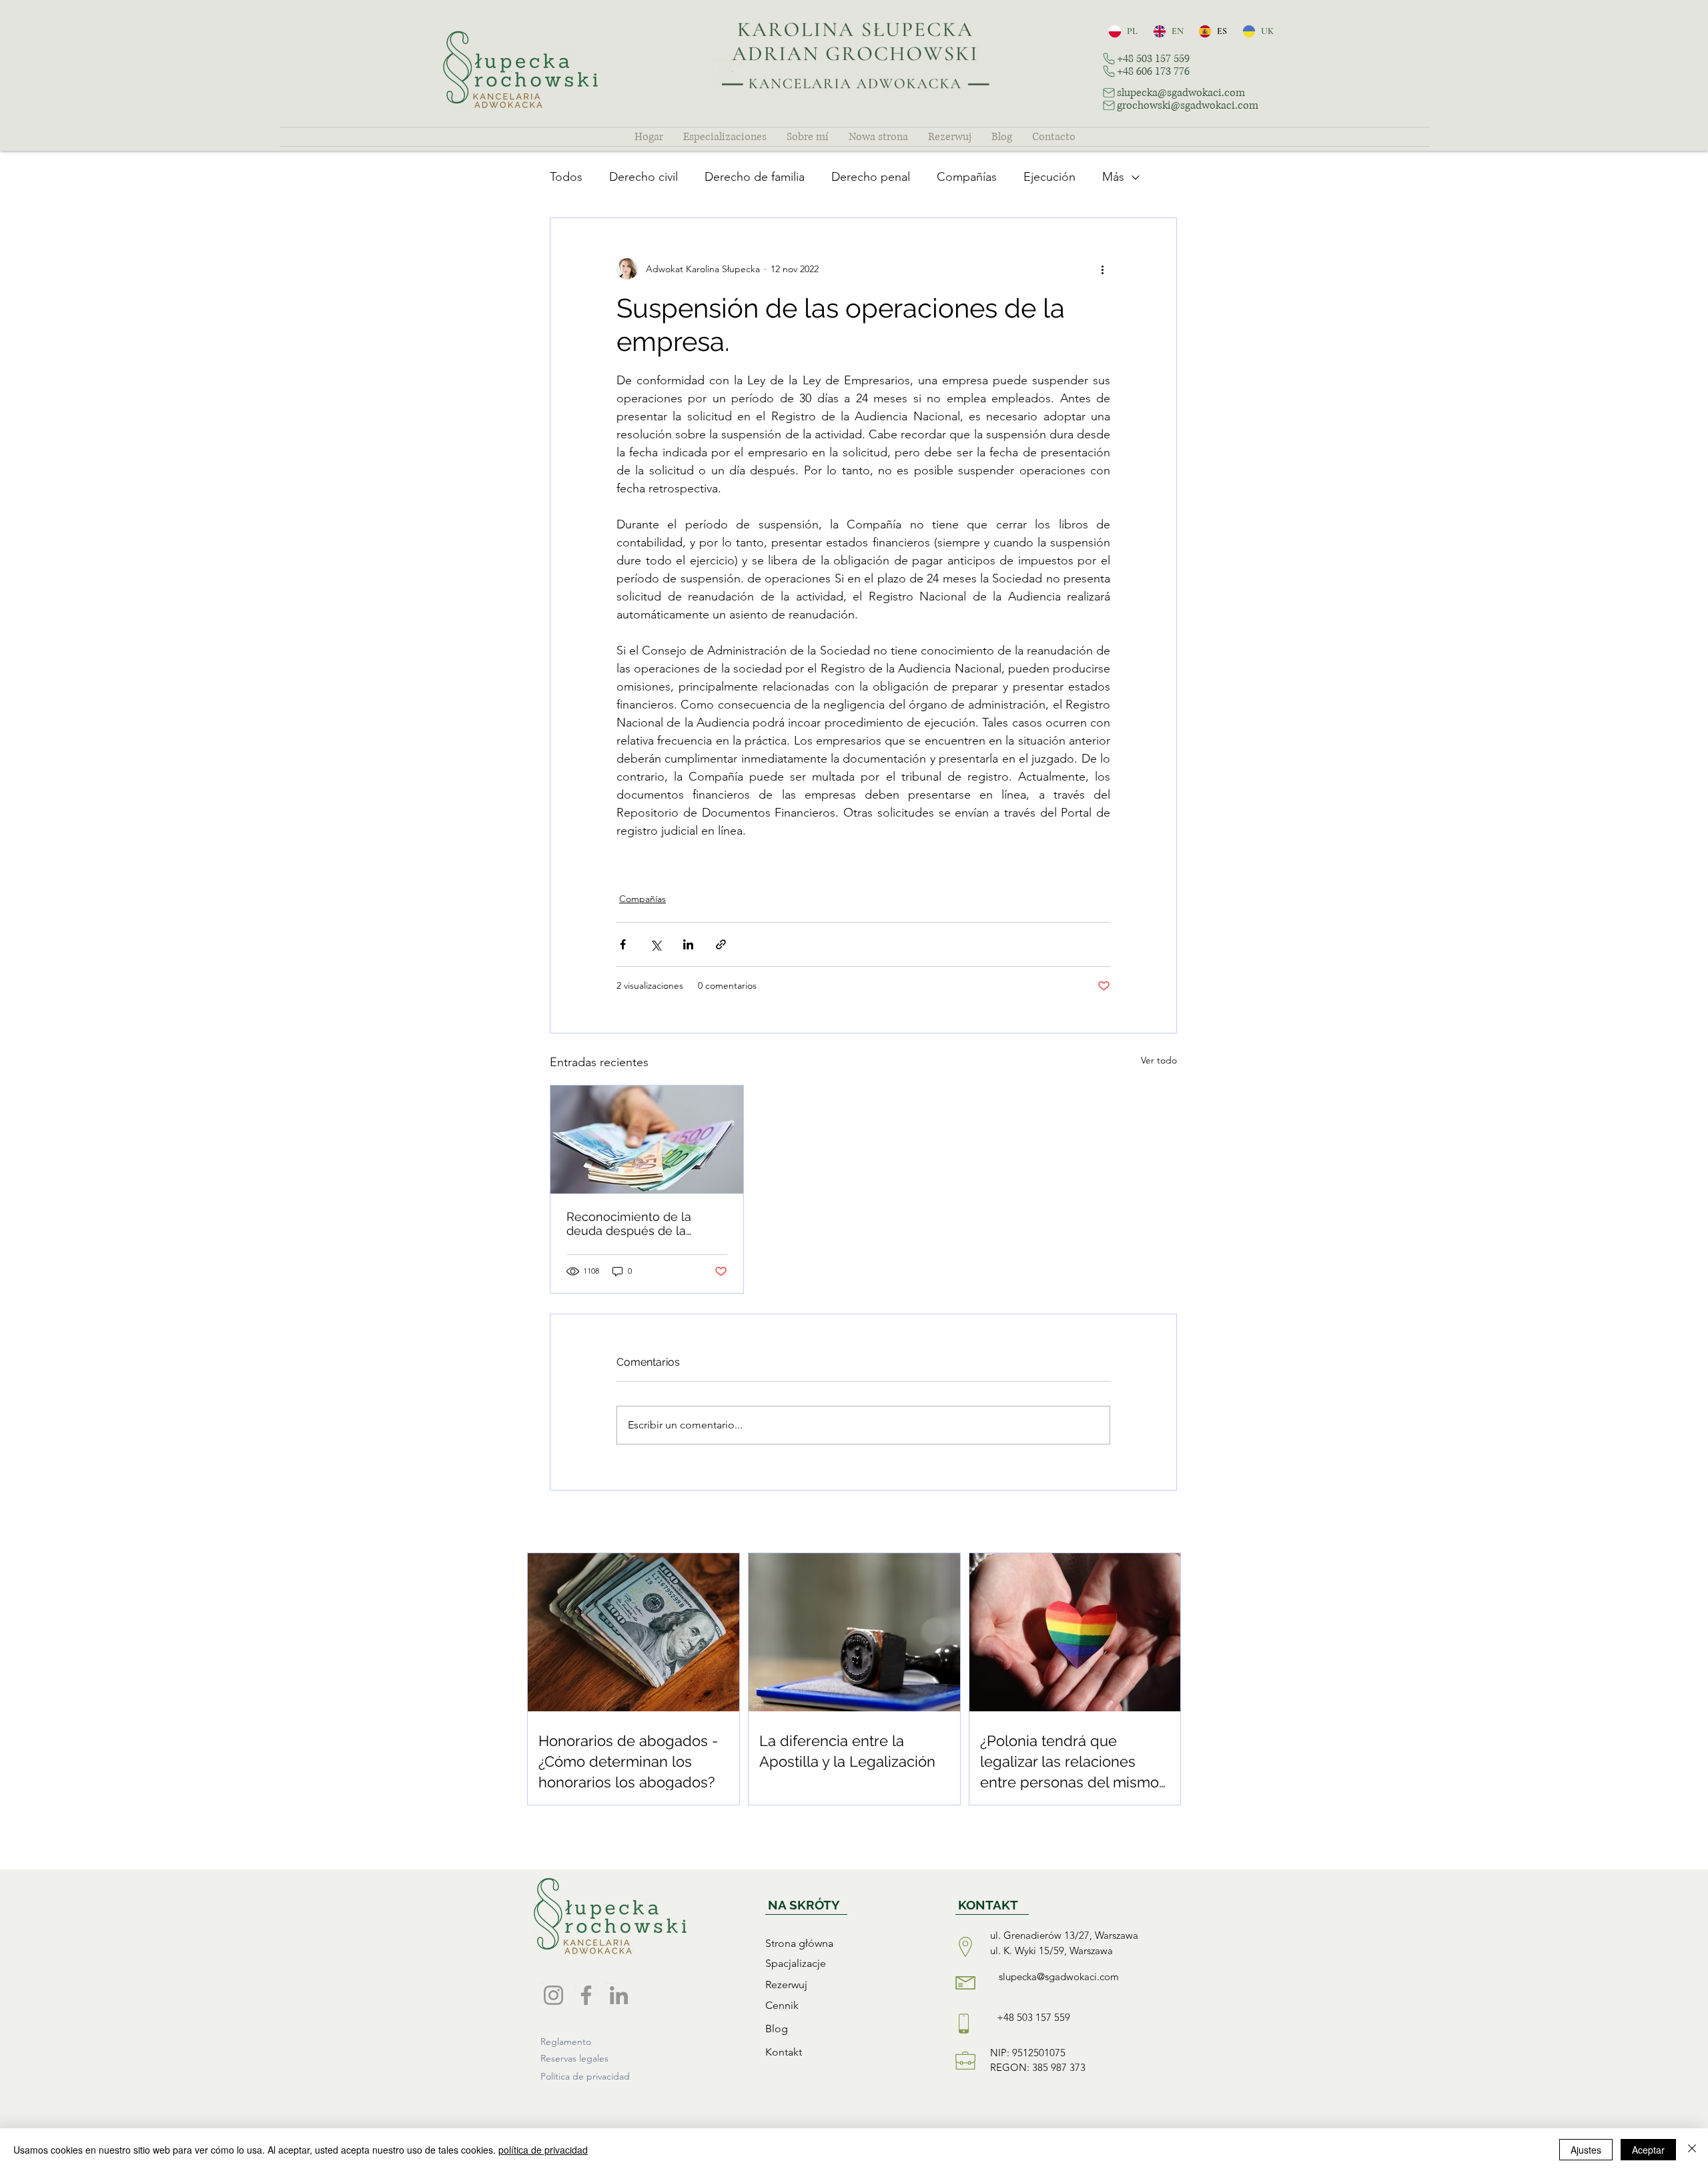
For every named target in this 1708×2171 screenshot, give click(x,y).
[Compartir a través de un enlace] (721, 944)
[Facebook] (586, 1995)
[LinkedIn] (619, 1995)
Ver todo (1159, 1060)
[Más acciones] (1102, 269)
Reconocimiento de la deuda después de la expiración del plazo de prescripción (632, 1224)
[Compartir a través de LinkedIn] (688, 944)
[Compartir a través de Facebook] (623, 944)
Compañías (967, 177)
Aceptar (1648, 2150)
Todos (566, 177)
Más (1113, 177)
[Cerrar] (1692, 2150)
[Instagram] (553, 1995)
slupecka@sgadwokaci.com (1059, 1977)
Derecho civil (644, 177)
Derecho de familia (755, 177)
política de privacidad (543, 2150)
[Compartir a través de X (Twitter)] (656, 944)
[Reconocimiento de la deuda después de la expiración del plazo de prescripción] (647, 1140)
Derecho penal (871, 177)
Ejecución (1049, 177)
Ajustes (1586, 2150)
